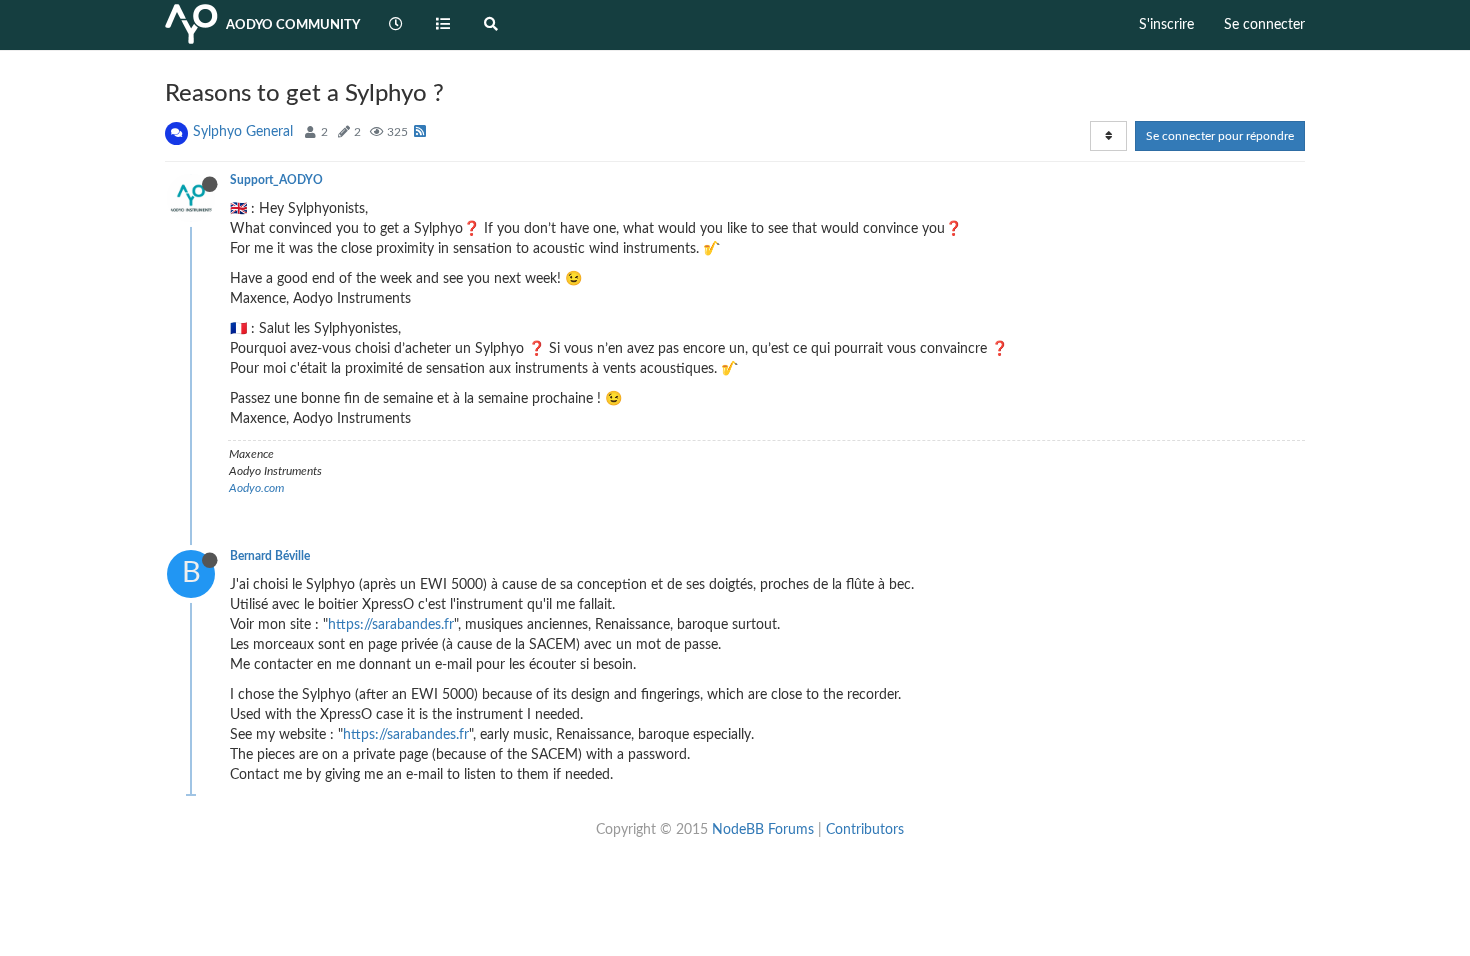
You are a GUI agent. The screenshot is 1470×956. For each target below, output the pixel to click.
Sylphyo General (243, 132)
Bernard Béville (270, 556)
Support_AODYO (276, 180)
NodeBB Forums (763, 830)
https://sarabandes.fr (391, 625)
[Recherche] (491, 25)
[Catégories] (444, 25)
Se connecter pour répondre (1220, 136)
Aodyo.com (256, 488)
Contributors (865, 830)
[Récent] (396, 25)
